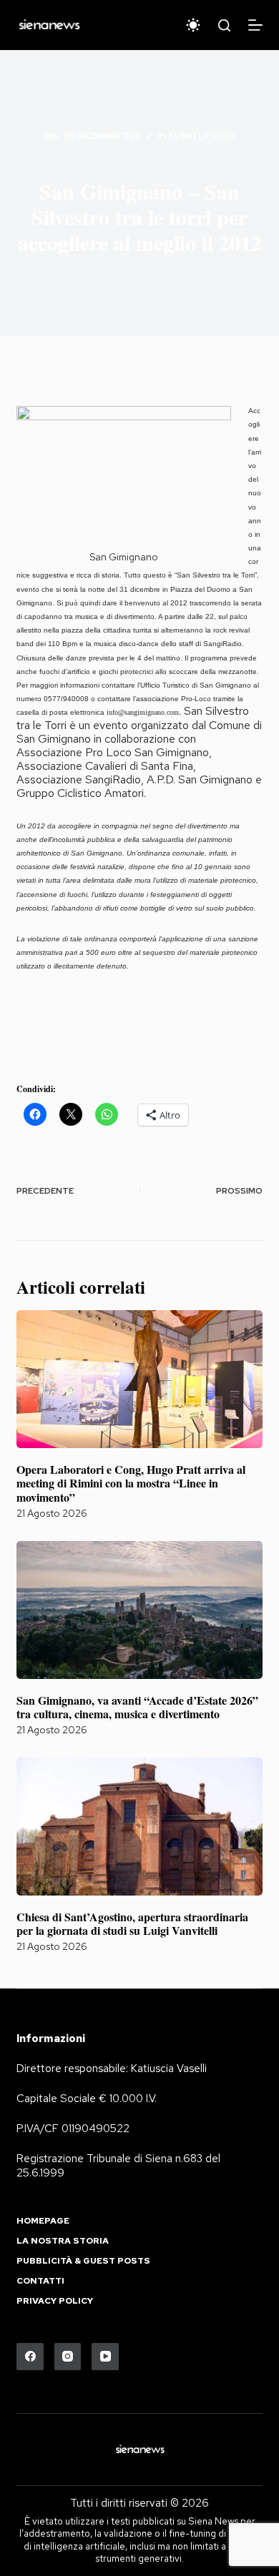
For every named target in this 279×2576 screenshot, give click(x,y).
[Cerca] (224, 25)
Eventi (185, 136)
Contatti (40, 2281)
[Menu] (255, 25)
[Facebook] (30, 2357)
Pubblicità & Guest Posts (83, 2261)
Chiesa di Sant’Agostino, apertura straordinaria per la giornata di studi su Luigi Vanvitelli (132, 1923)
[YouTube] (105, 2357)
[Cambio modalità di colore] (193, 25)
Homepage (43, 2221)
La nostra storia (63, 2241)
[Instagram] (68, 2357)
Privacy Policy (55, 2301)
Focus (220, 136)
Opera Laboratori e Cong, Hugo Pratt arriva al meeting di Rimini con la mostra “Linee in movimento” (131, 1483)
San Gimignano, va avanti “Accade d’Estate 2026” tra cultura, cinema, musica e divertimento (137, 1707)
